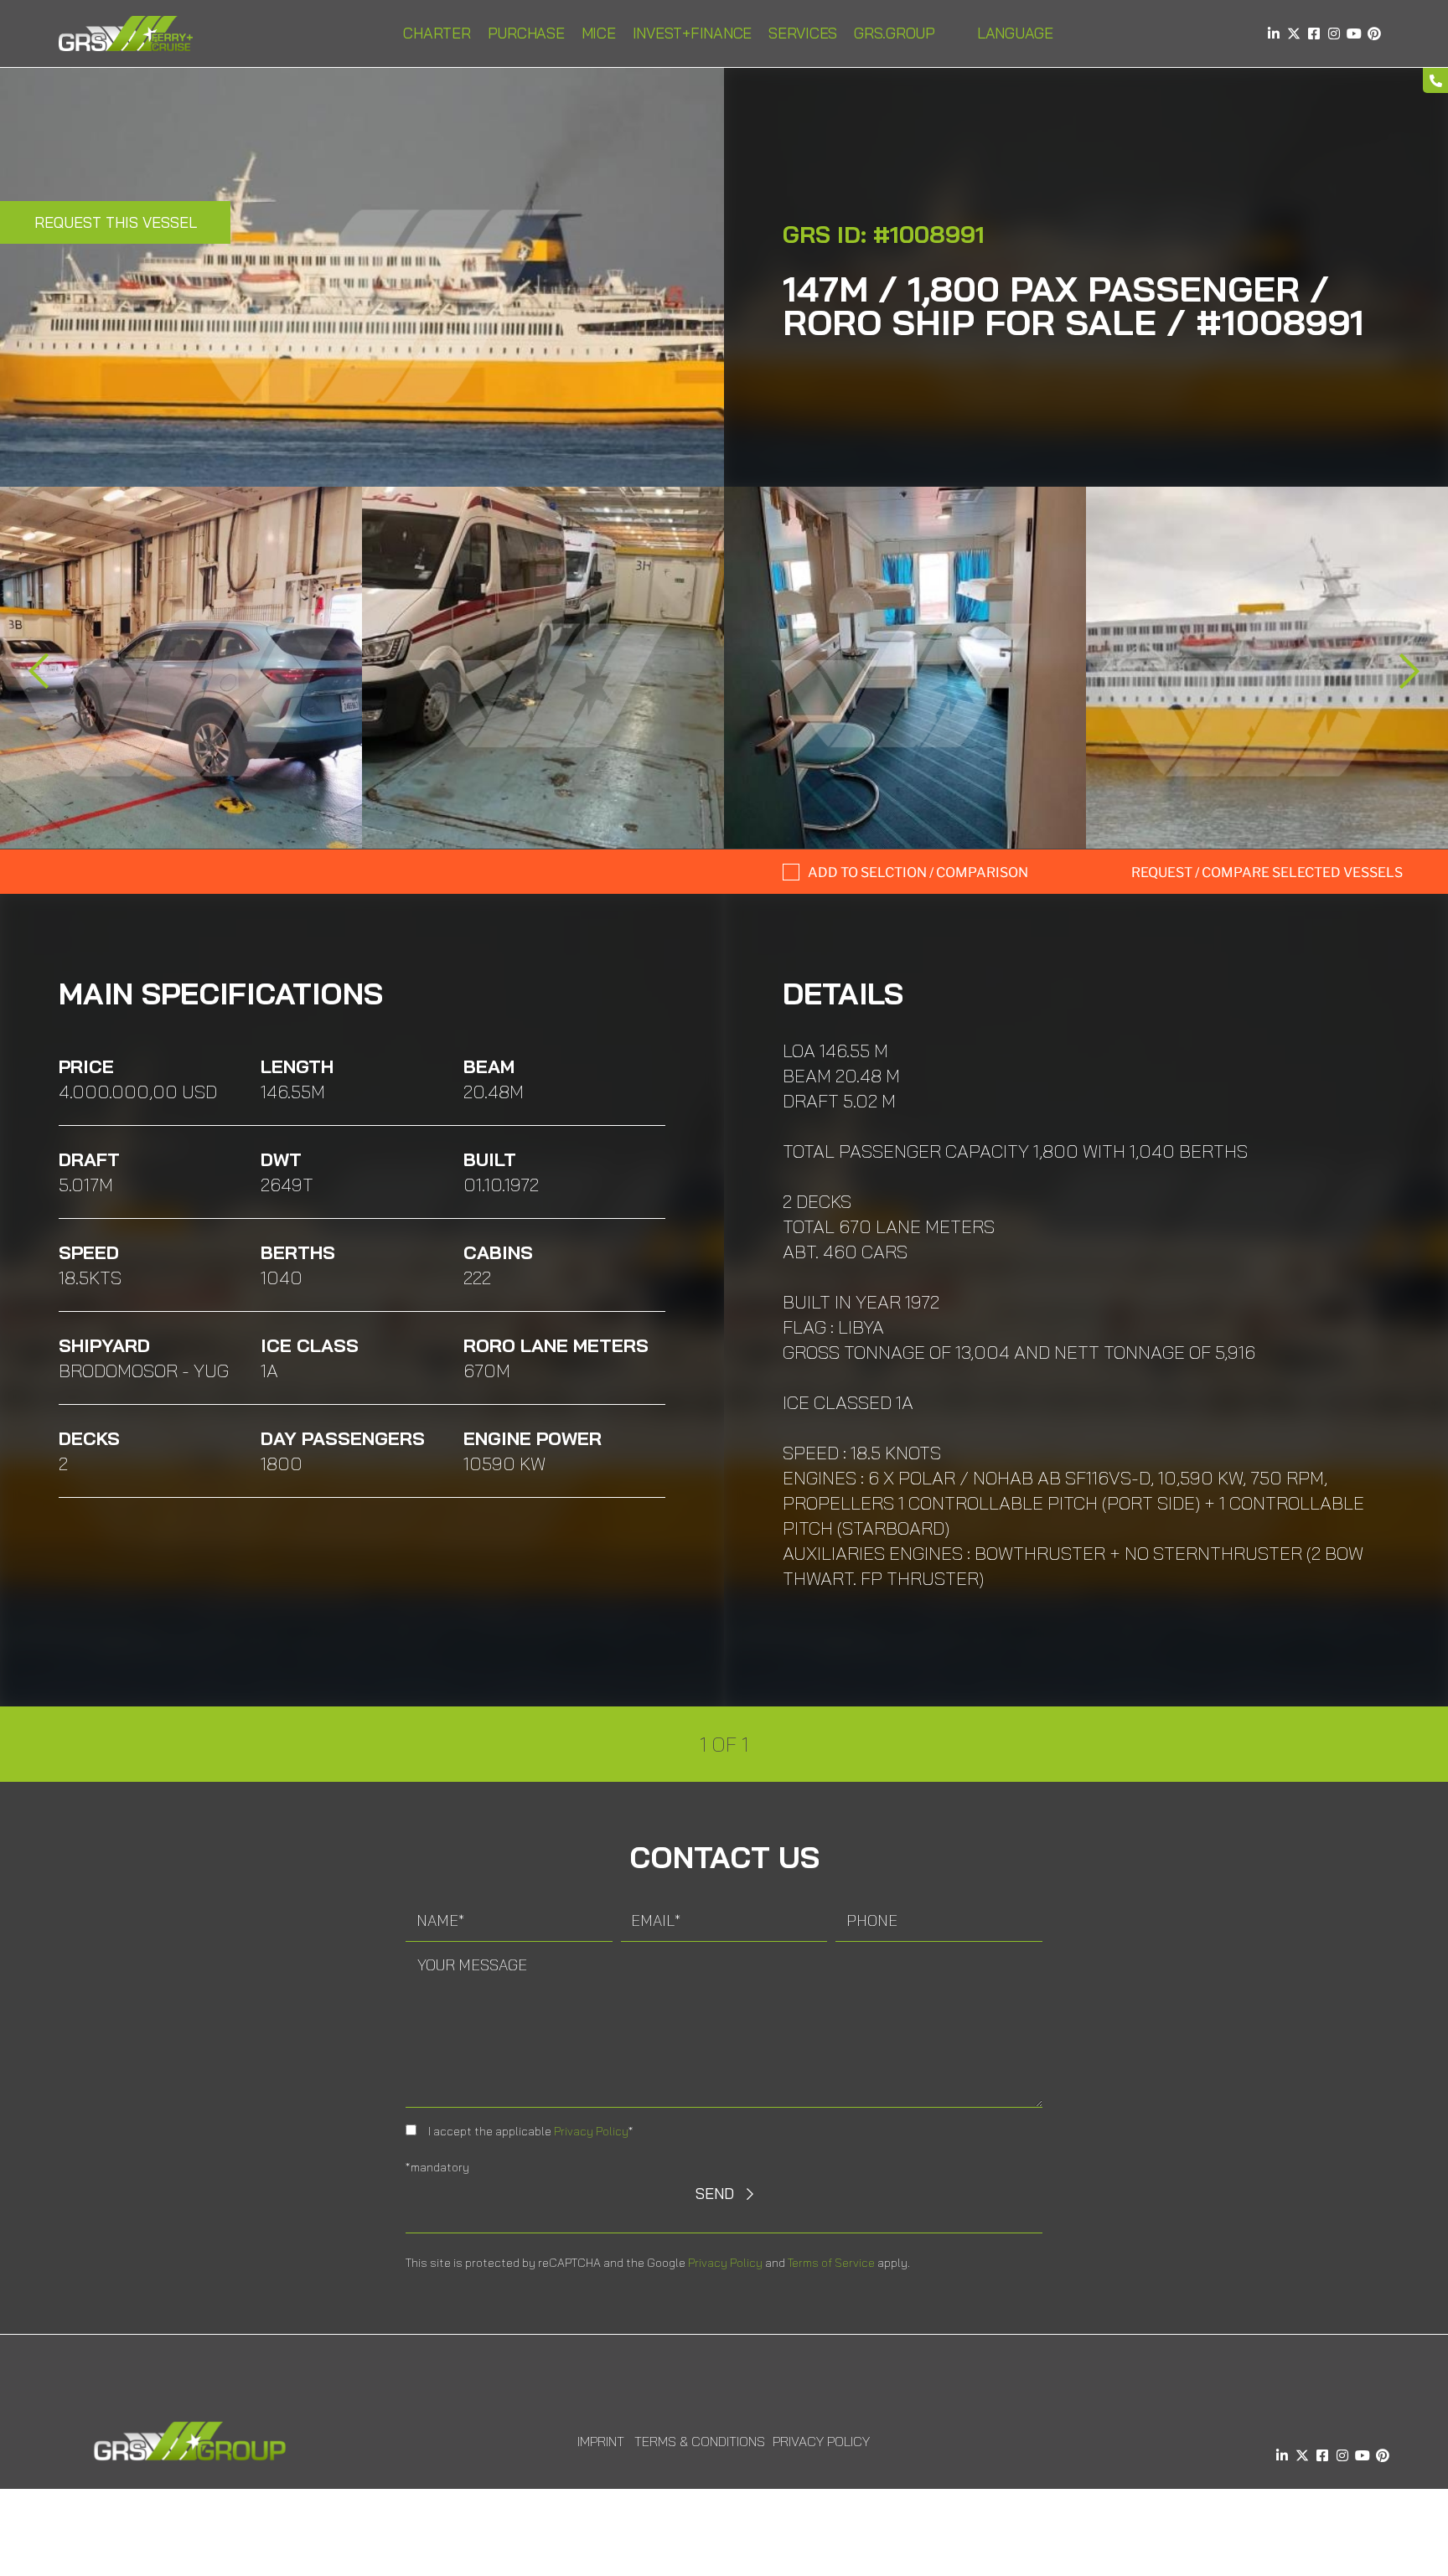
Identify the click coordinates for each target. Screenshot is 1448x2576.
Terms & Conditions (700, 2441)
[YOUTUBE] (1354, 34)
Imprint (601, 2441)
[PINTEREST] (1374, 34)
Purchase (526, 33)
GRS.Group (895, 33)
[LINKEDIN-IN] (1274, 34)
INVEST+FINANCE (693, 33)
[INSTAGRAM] (1334, 34)
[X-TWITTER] (1294, 34)
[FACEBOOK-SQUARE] (1314, 34)
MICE (599, 33)
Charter (437, 33)
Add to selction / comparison (918, 872)
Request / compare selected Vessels (1267, 872)
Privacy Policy (591, 2131)
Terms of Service (831, 2263)
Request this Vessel (116, 222)
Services (803, 33)
